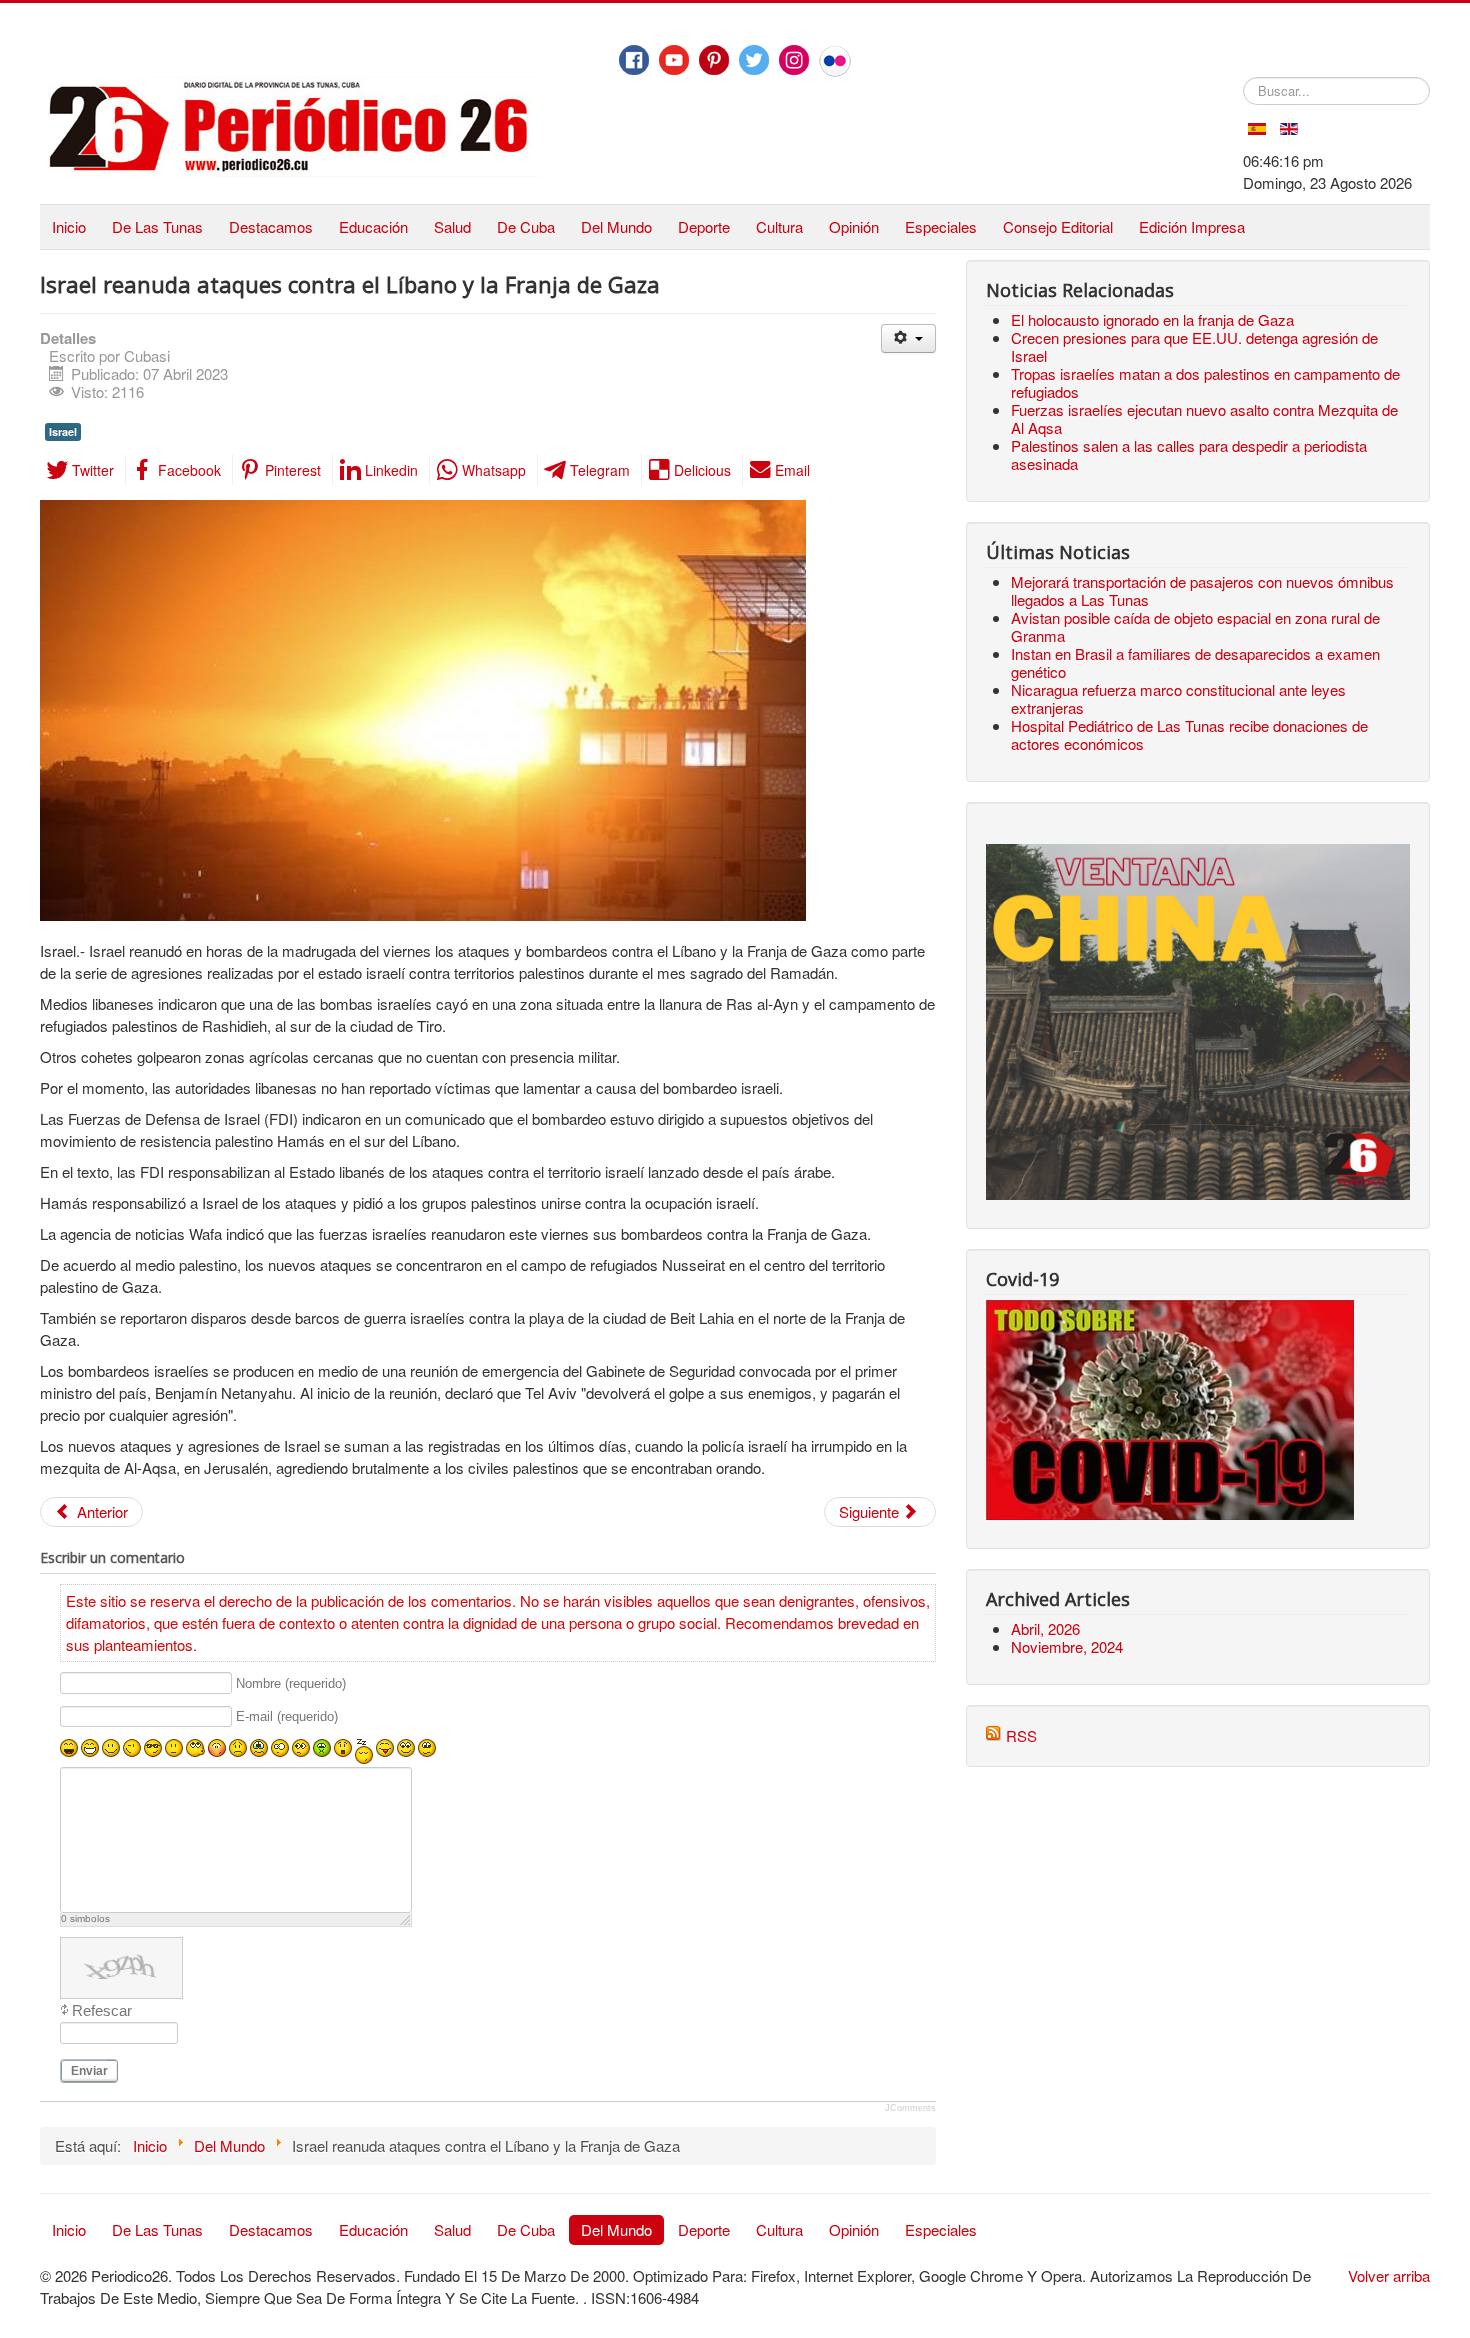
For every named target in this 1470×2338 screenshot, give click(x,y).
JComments (910, 2108)
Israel (63, 431)
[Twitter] (754, 60)
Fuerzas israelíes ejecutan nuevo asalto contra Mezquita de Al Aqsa (1204, 418)
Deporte (704, 226)
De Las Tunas (157, 226)
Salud (452, 226)
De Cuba (526, 226)
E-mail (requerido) (287, 1717)
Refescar (102, 2010)
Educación (373, 226)
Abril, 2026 (1045, 1628)
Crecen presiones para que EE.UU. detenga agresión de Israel (1194, 346)
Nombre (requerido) (291, 1683)
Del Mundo (616, 226)
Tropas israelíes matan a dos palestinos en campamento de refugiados (1205, 382)
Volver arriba (1389, 2275)
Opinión (854, 226)
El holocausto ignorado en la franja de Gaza (1152, 319)
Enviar (89, 2071)
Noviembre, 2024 (1067, 1646)
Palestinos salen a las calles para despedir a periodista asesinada (1189, 454)
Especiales (941, 226)
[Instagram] (794, 60)
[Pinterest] (714, 60)
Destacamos (271, 226)
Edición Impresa (1192, 226)
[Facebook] (634, 60)
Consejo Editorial (1058, 226)
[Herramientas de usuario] (908, 338)
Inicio (69, 226)
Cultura (779, 226)
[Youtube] (674, 60)
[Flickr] (835, 61)
